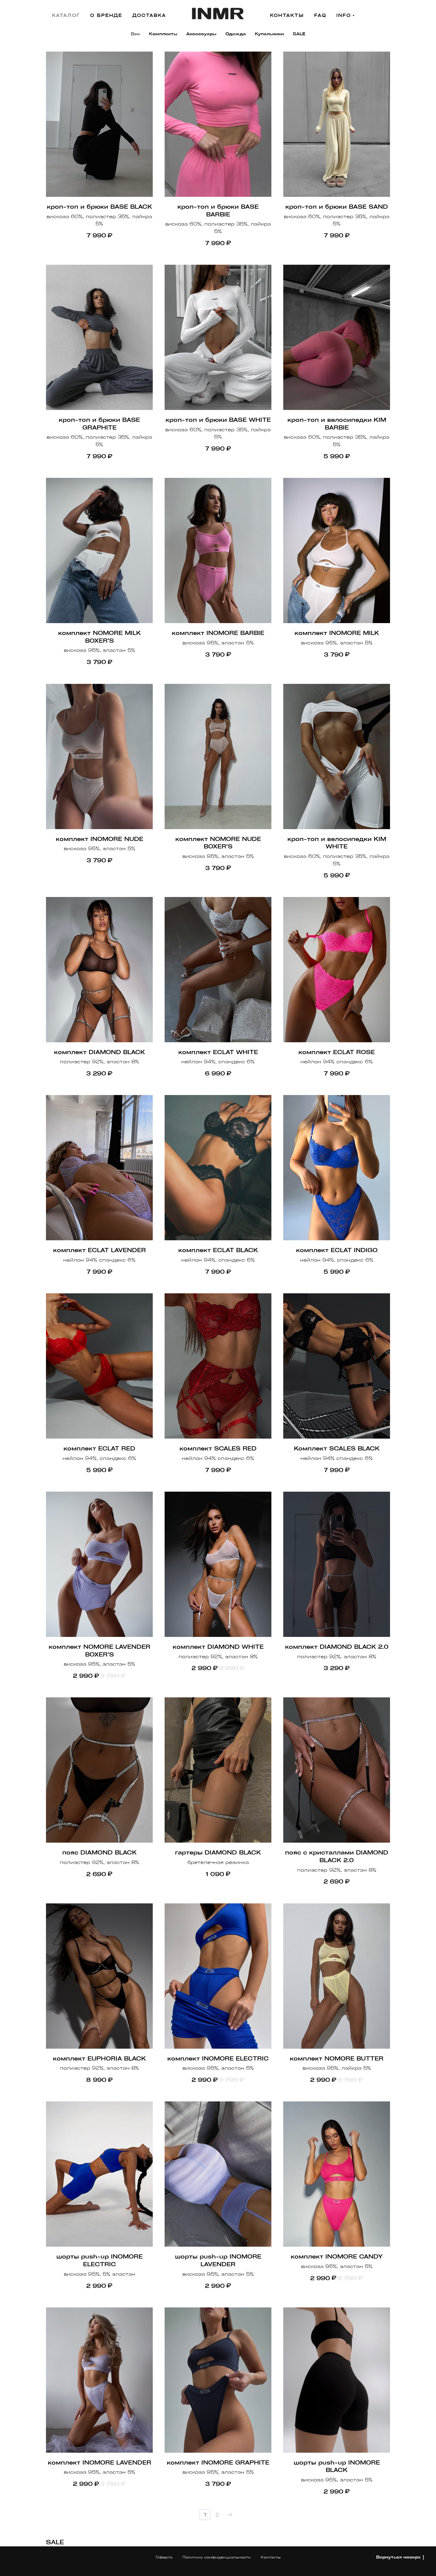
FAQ (320, 15)
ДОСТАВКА (149, 15)
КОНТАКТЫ (287, 15)
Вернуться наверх (398, 2557)
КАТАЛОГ (66, 15)
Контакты (271, 2557)
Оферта (164, 2557)
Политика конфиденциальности (217, 2557)
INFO (344, 15)
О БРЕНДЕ (106, 15)
